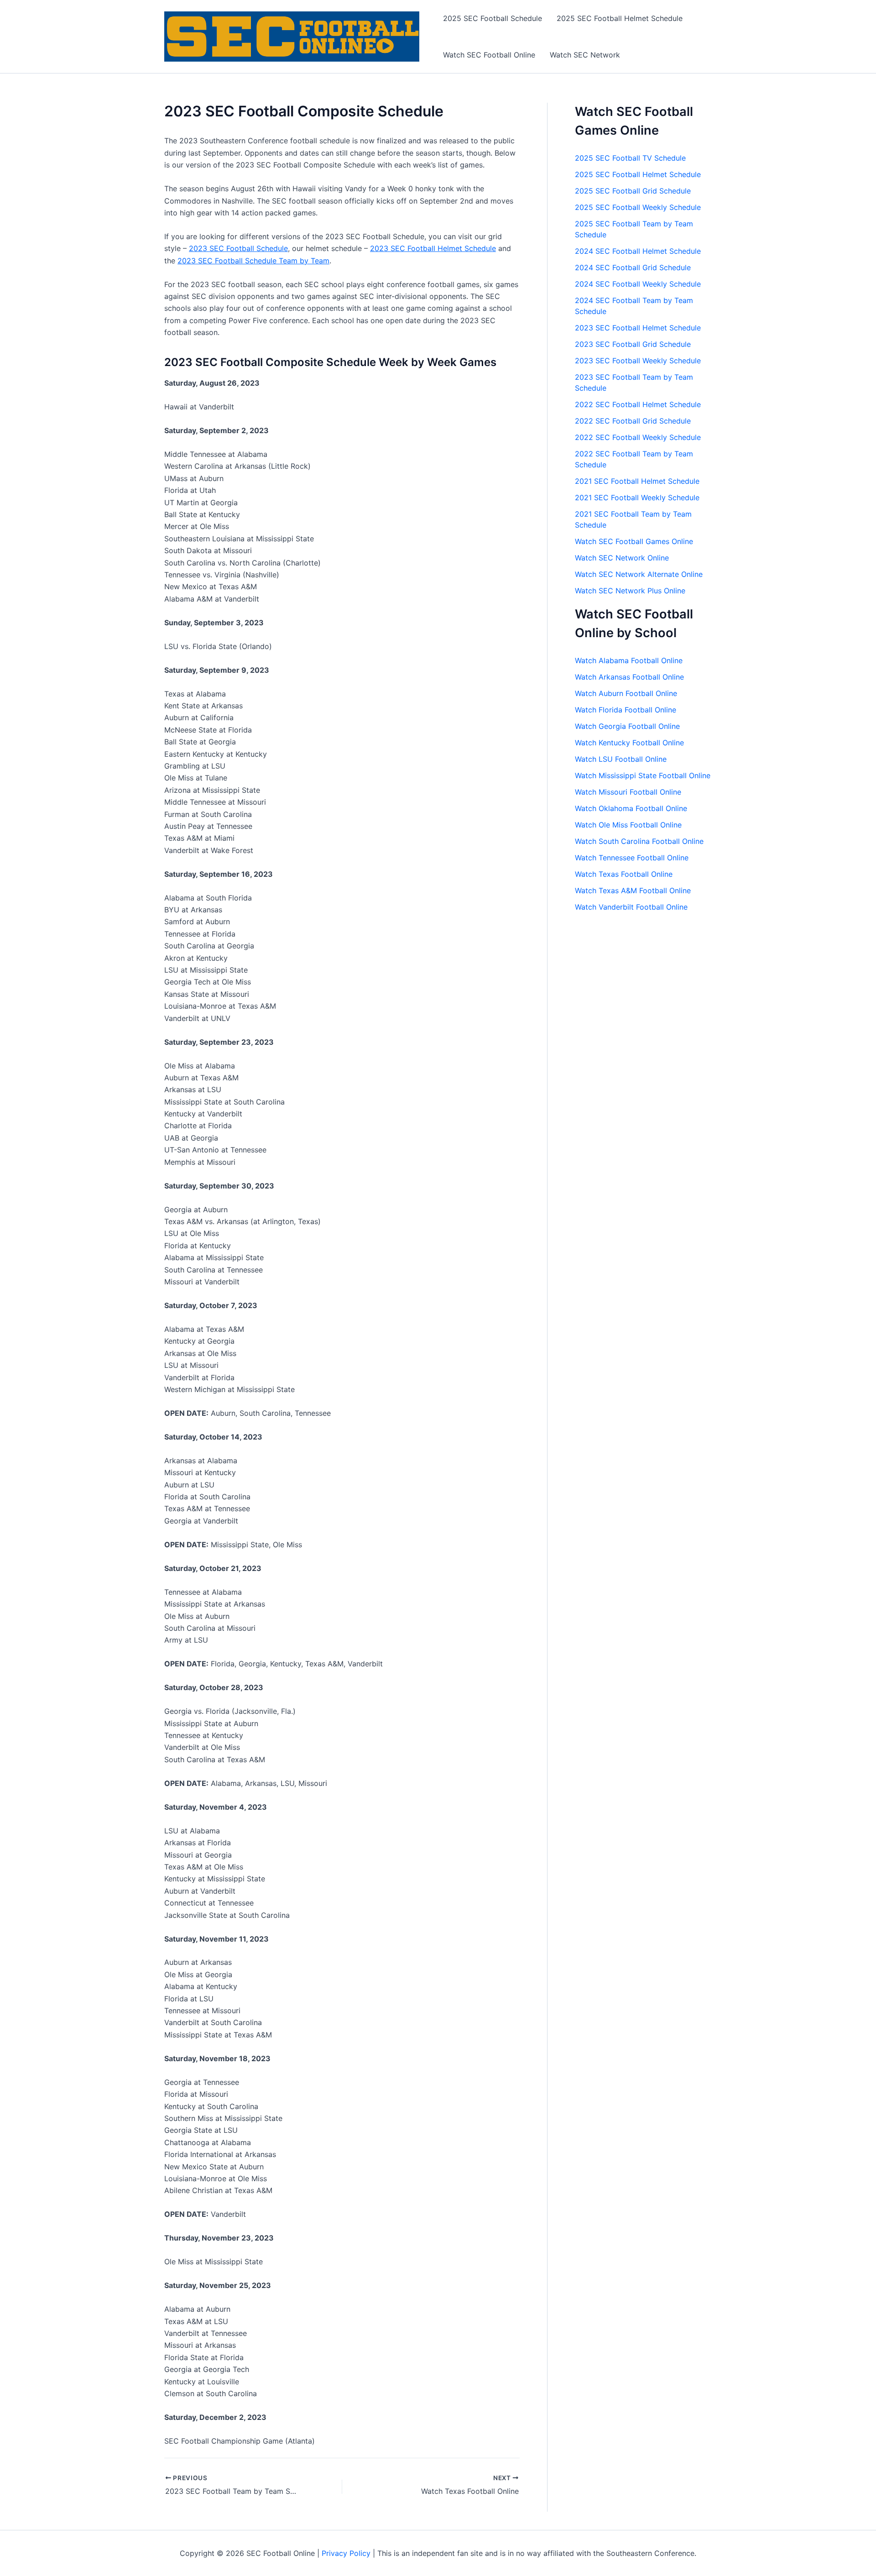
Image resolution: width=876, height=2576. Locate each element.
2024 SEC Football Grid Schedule (633, 267)
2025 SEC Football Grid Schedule (633, 191)
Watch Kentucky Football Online (629, 743)
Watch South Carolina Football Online (639, 841)
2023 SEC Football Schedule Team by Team (253, 261)
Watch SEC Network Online (622, 558)
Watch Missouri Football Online (628, 792)
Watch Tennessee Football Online (632, 858)
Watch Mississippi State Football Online (643, 775)
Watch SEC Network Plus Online (630, 591)
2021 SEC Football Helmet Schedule (637, 481)
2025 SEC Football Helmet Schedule (620, 18)
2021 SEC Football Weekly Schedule (637, 497)
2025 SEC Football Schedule (493, 18)
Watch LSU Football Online (621, 759)
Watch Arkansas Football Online (629, 677)
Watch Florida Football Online (626, 710)
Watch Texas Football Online (624, 874)
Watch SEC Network (585, 55)
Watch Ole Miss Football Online (628, 825)
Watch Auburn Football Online (626, 693)
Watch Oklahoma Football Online (631, 808)
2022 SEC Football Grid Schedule (633, 421)
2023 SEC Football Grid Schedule (633, 344)
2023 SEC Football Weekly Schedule (638, 361)
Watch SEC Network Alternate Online (639, 574)
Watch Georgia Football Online (627, 726)
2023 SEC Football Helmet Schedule (433, 248)
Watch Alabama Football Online (629, 660)
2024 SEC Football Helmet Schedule (638, 251)
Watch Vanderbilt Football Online (631, 907)
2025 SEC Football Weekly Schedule (638, 207)
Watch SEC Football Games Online (634, 541)
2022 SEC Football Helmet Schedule (638, 404)
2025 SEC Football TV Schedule (630, 158)
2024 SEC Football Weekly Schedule (638, 284)
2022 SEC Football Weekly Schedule (638, 437)
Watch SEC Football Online (489, 55)
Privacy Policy (346, 2553)
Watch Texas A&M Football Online (633, 890)
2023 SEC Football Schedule (238, 248)
